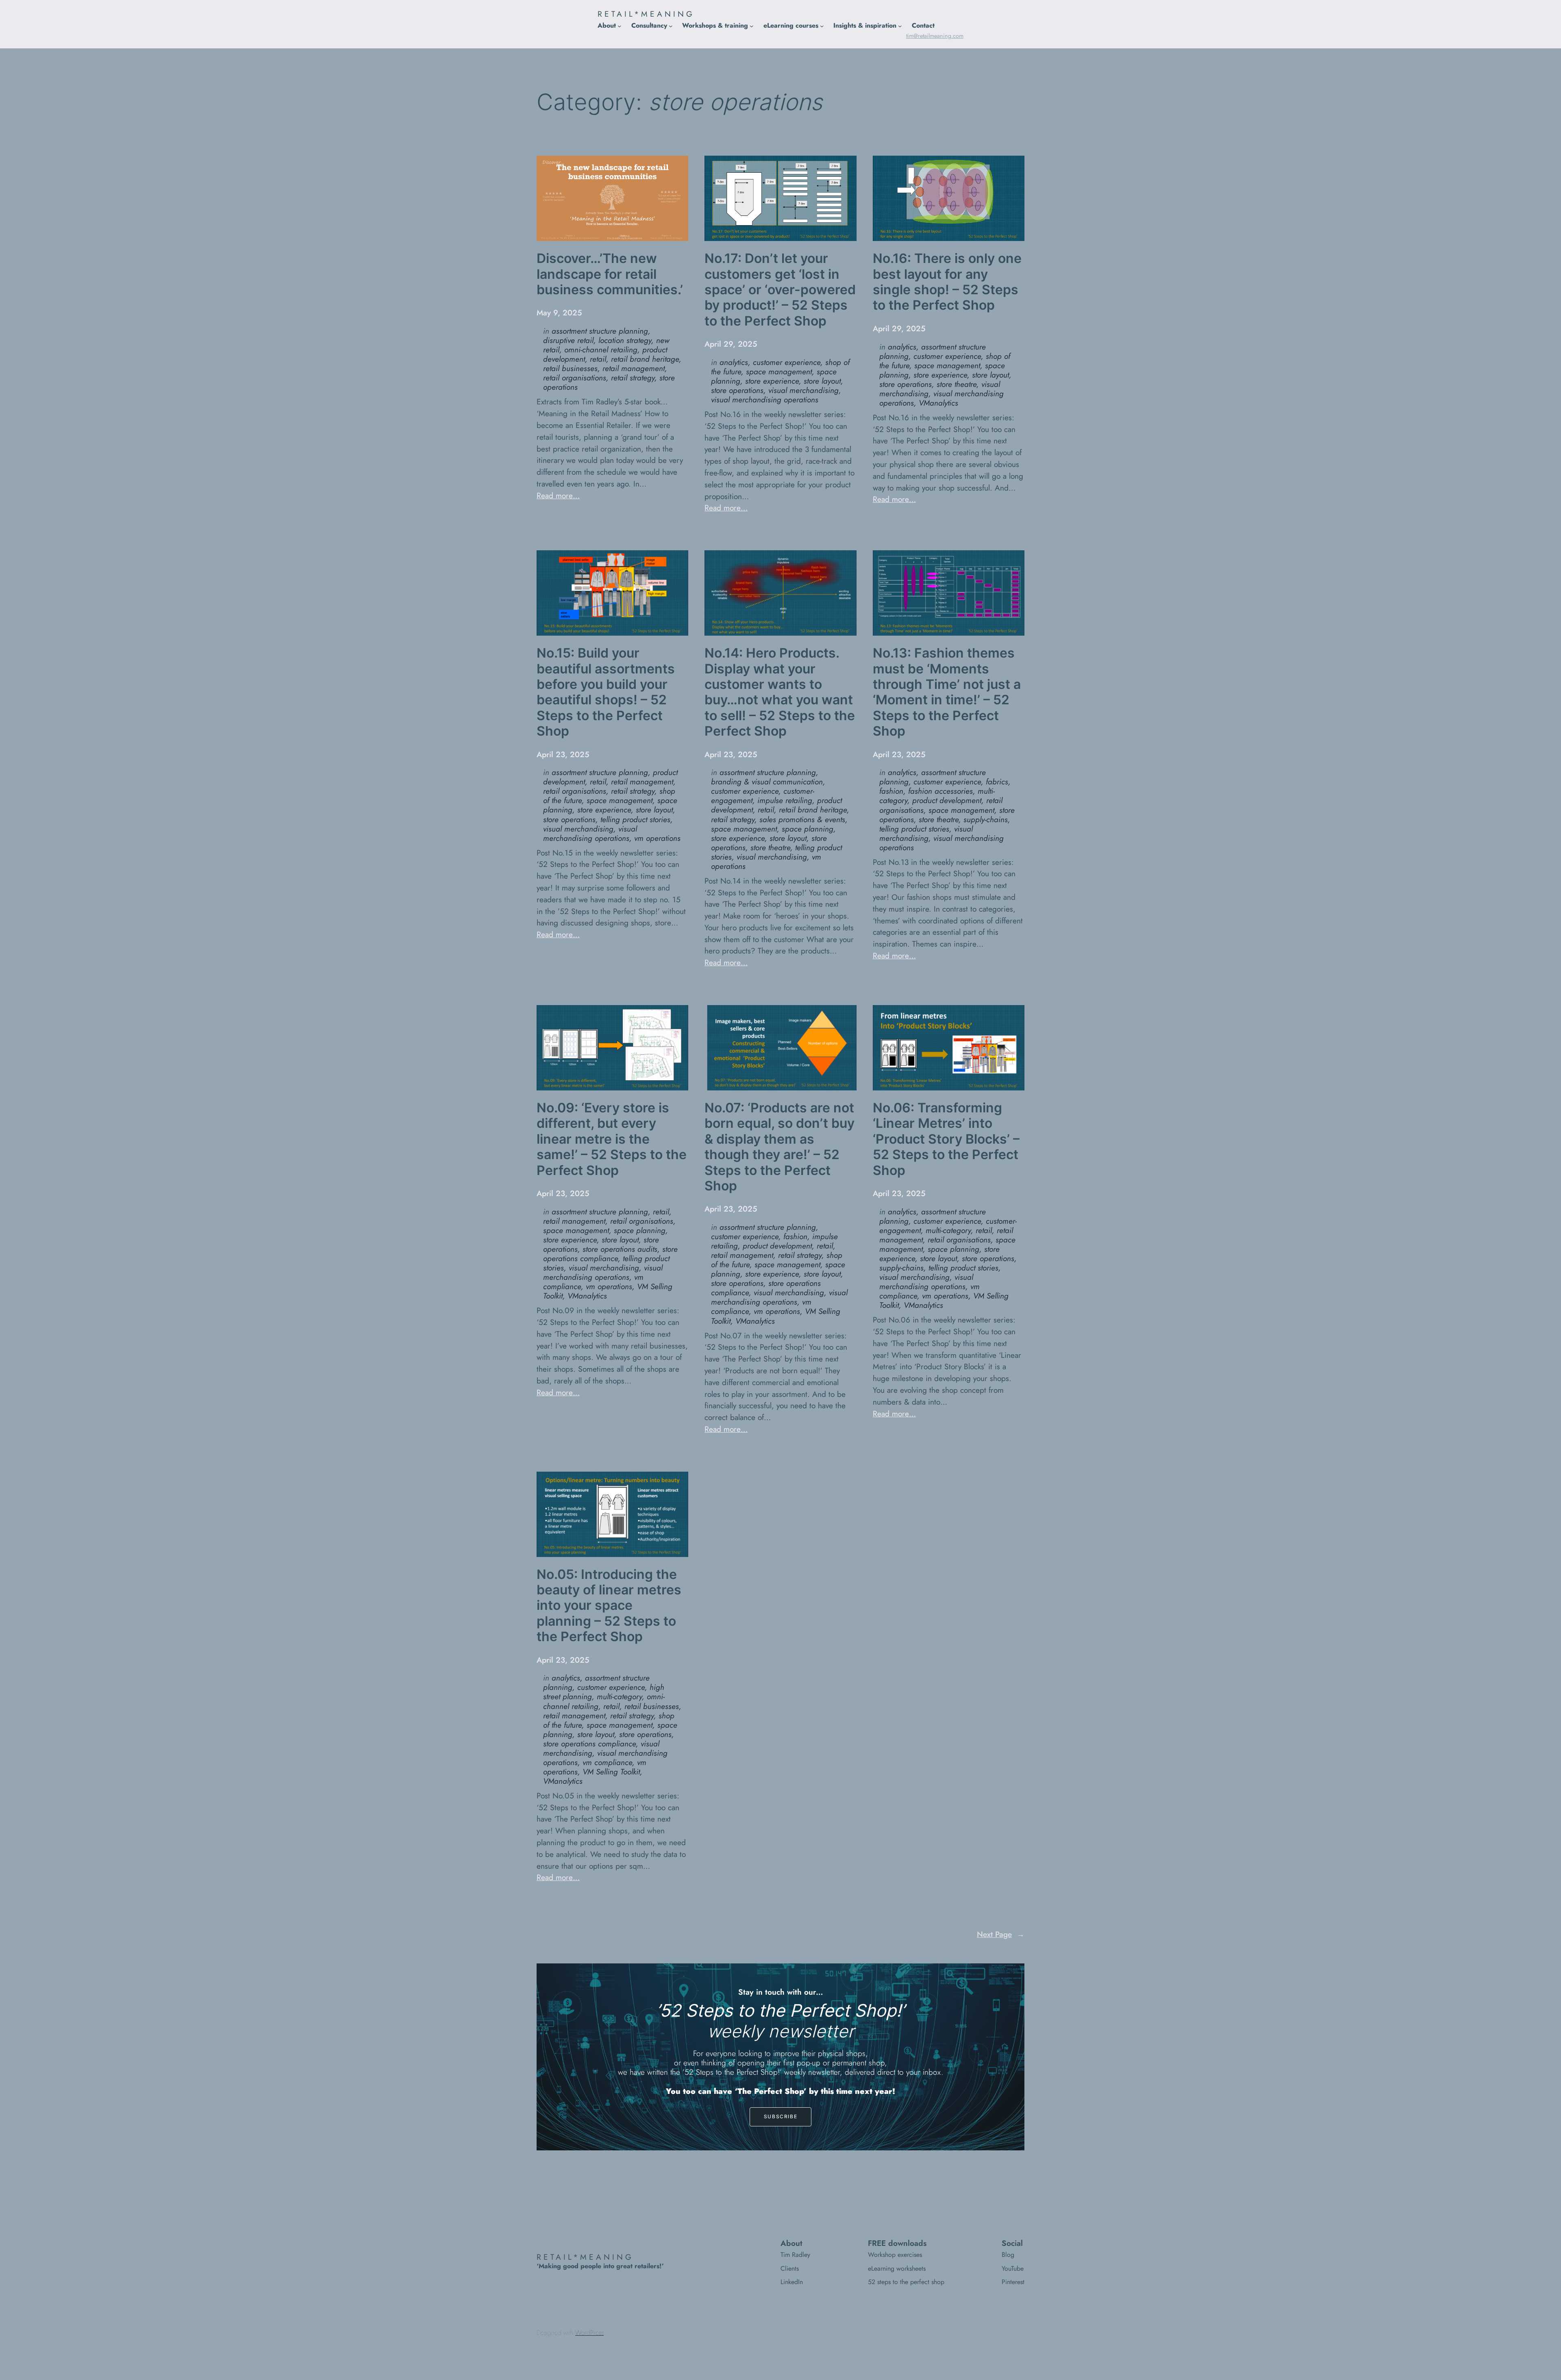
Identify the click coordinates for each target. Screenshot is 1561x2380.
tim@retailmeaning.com (935, 36)
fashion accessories (940, 791)
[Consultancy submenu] (671, 26)
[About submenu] (620, 26)
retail (598, 359)
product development (947, 800)
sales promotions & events (802, 819)
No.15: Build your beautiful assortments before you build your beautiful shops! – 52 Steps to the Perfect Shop (606, 692)
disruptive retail (568, 340)
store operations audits (620, 1249)
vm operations (657, 838)
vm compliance (607, 1762)
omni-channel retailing (601, 350)
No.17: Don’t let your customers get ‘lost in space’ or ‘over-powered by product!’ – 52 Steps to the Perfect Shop (780, 290)
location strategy (625, 340)
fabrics (997, 782)
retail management (634, 368)
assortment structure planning (600, 331)
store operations (737, 390)
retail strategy (633, 378)
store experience (772, 381)
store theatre (957, 384)
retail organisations (575, 378)
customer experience (787, 362)
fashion (891, 791)
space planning (808, 829)
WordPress (589, 2333)
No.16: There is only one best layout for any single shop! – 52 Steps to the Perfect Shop (947, 282)
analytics (734, 362)
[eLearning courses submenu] (822, 26)
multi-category (948, 1230)
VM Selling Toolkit (611, 1772)
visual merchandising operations (765, 400)
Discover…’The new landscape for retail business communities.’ (610, 274)
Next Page (1001, 1934)
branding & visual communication (767, 782)
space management (779, 371)
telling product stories (635, 819)
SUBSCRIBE (780, 2116)
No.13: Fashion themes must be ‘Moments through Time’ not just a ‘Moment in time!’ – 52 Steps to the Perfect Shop (947, 692)
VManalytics (938, 403)
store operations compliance (610, 1254)
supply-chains (986, 819)
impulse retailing (785, 800)
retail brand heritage (645, 359)
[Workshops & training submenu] (752, 26)
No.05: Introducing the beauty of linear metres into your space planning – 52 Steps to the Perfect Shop (609, 1606)
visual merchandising (803, 390)
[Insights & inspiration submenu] (900, 26)
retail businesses (570, 368)
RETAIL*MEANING (646, 14)
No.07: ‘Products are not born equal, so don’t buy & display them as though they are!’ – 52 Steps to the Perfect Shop (779, 1147)
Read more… (558, 495)
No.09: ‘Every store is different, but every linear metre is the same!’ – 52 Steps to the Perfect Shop (612, 1139)
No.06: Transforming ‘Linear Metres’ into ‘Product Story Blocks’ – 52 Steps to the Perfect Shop (946, 1139)
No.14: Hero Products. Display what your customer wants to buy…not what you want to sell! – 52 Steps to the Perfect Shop (780, 692)
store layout (822, 381)
